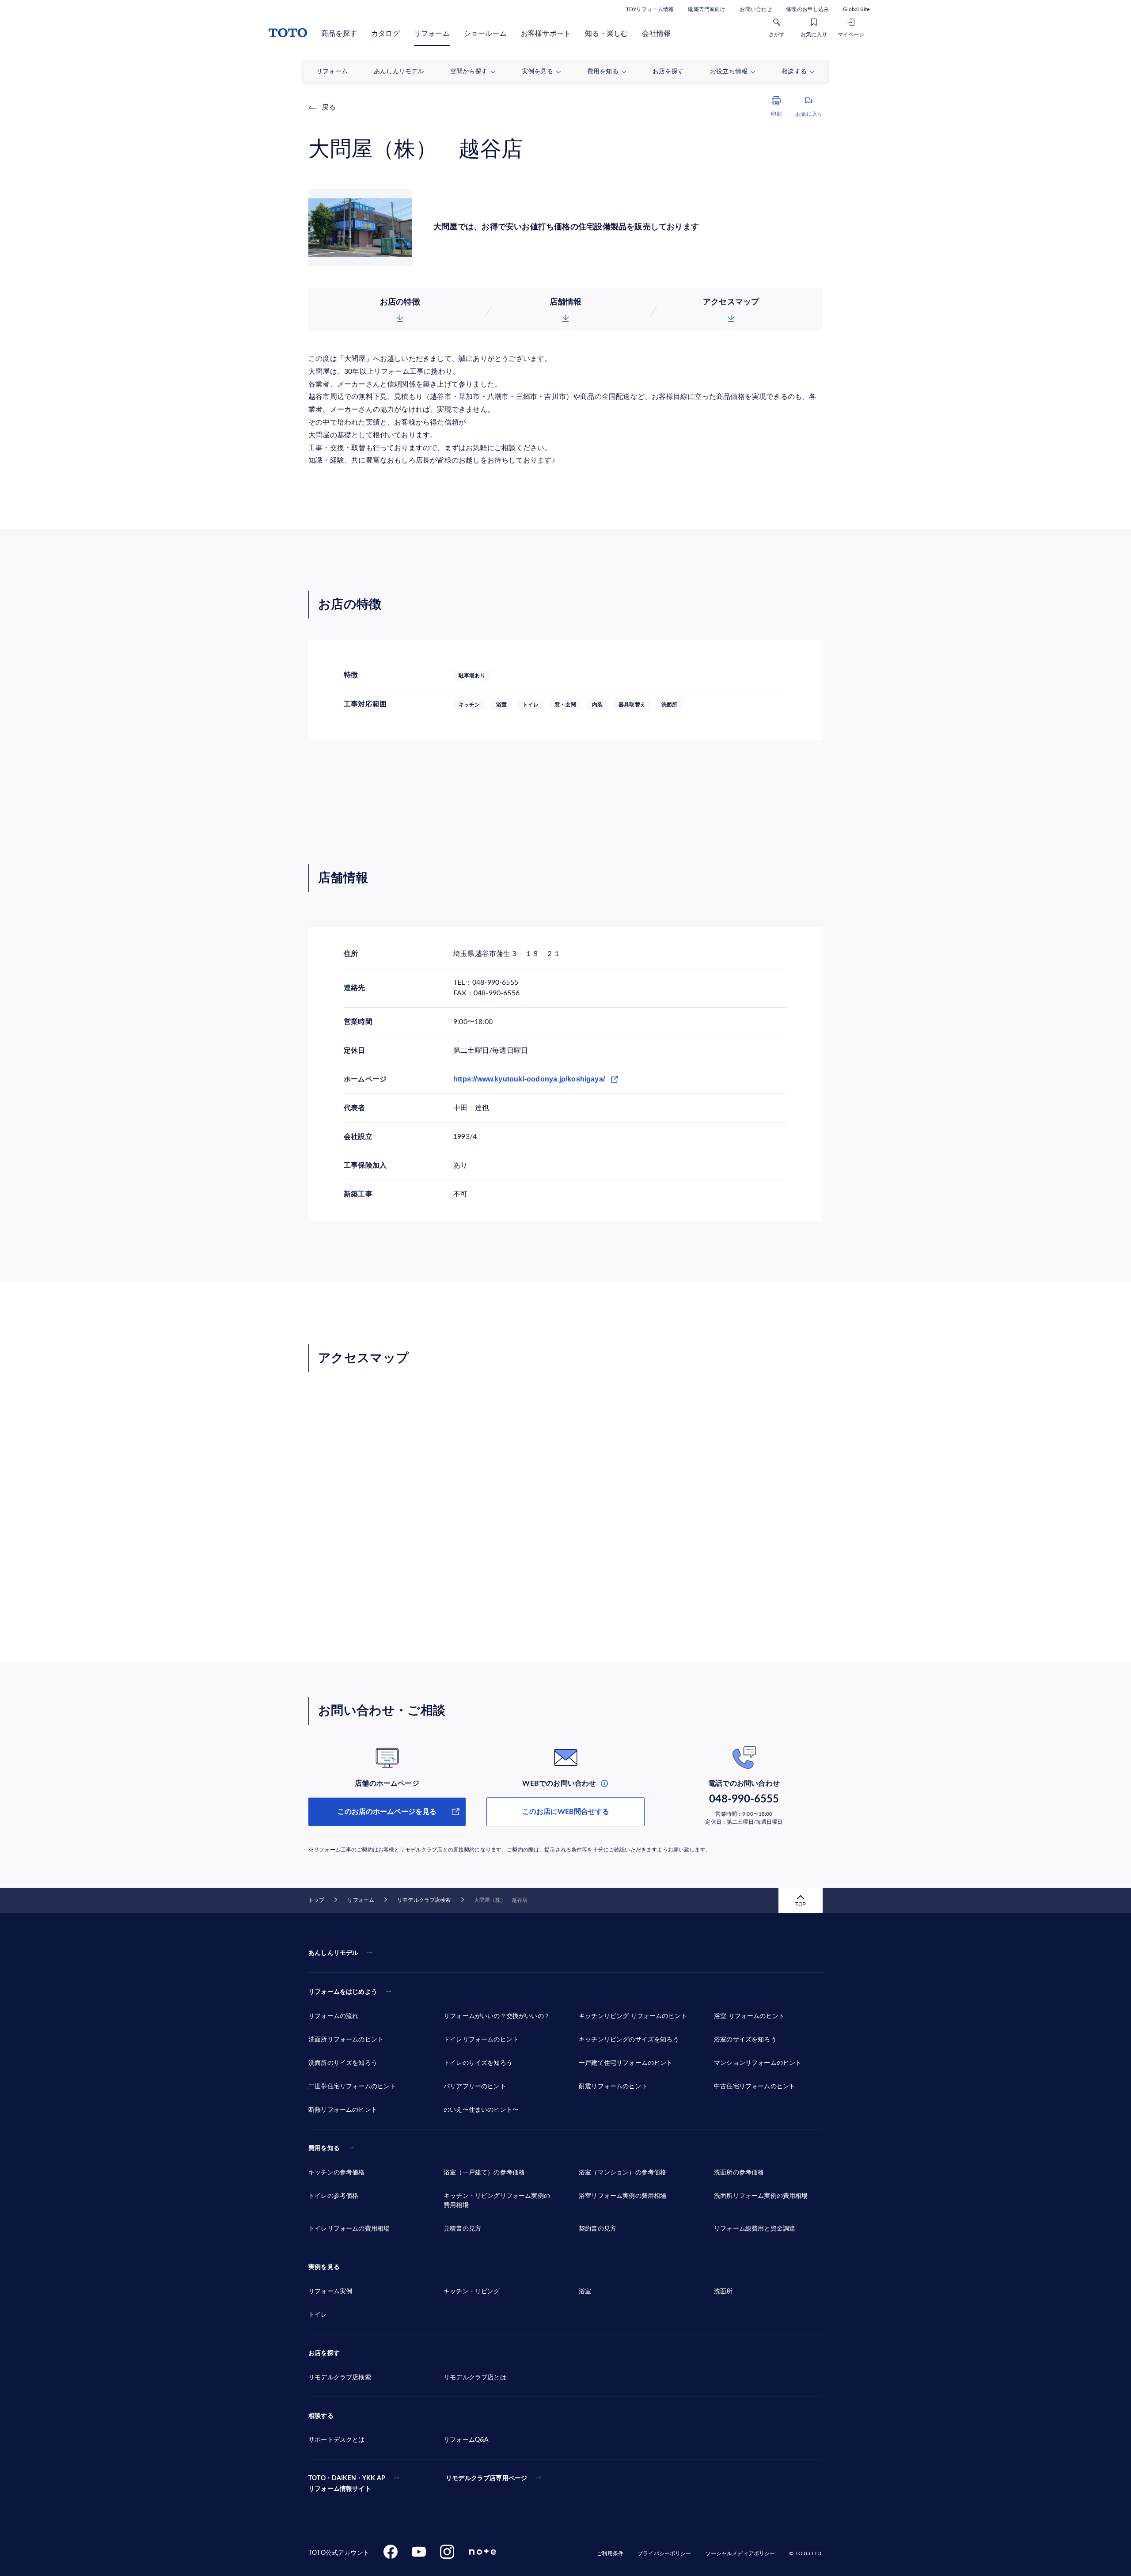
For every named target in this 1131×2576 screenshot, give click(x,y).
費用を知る (324, 2148)
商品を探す (339, 34)
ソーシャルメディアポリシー (740, 2553)
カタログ (385, 34)
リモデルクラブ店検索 (424, 1900)
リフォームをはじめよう (343, 1992)
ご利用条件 (610, 2553)
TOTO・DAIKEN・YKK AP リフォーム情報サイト (347, 2484)
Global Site (856, 9)
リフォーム (432, 34)
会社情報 (656, 34)
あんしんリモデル (333, 1953)
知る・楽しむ (606, 34)
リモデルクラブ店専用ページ (486, 2478)
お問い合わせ (756, 9)
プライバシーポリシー (664, 2553)
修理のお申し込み (807, 9)
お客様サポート (546, 34)
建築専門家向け (707, 9)
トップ (316, 1900)
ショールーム (485, 34)
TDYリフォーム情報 (650, 9)
